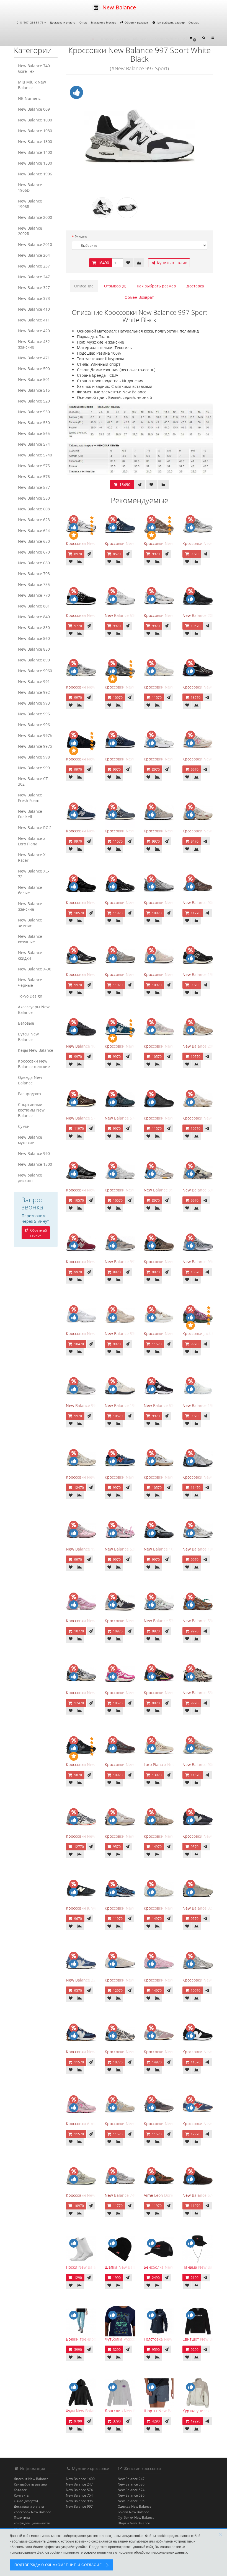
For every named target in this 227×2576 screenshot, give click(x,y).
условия (90, 2552)
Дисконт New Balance (31, 2479)
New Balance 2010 (35, 244)
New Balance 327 (34, 288)
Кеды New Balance (36, 1050)
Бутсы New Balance (28, 1037)
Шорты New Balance (134, 2523)
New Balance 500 (34, 369)
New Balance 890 (34, 660)
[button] (193, 38)
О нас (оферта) (26, 2501)
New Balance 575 (34, 466)
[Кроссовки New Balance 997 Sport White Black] (140, 136)
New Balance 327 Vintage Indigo (96, 1980)
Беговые (26, 1023)
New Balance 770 (34, 595)
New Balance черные (30, 982)
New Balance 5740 (35, 455)
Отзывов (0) (115, 286)
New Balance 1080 (35, 131)
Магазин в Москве (104, 22)
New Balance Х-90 (35, 969)
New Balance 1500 (35, 1164)
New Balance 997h (35, 735)
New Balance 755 (34, 584)
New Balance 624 (34, 530)
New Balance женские (30, 906)
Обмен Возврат (139, 297)
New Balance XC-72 (34, 874)
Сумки (24, 1126)
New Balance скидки (30, 955)
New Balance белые (30, 890)
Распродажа (29, 1094)
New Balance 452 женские (34, 344)
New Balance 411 (34, 320)
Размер (81, 237)
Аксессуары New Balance (34, 1010)
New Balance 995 (34, 714)
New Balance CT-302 (34, 781)
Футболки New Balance (136, 2517)
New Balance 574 (34, 444)
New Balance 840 (34, 617)
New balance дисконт (30, 1178)
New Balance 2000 (35, 217)
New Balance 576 (34, 476)
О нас (83, 22)
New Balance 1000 (35, 120)
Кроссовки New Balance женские (34, 1064)
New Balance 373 (34, 298)
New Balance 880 (34, 649)
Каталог (20, 2490)
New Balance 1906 (35, 174)
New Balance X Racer (32, 857)
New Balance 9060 (35, 671)
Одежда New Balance (30, 1080)
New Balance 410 (34, 309)
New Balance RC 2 (35, 828)
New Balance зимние (30, 923)
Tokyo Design (30, 996)
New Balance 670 (34, 552)
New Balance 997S (35, 746)
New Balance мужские (30, 1140)
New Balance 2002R (30, 231)
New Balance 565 (34, 433)
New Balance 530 (34, 412)
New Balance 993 (34, 703)
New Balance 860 (34, 638)
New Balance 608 (34, 509)
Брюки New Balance (133, 2512)
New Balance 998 (34, 757)
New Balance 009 (34, 109)
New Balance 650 (34, 541)
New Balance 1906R (30, 204)
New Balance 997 (79, 2506)
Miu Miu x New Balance (32, 85)
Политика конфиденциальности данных (32, 2523)
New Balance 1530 (35, 163)
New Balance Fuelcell (30, 814)
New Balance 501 (34, 379)
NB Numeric (29, 98)
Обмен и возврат (136, 22)
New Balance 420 (34, 331)
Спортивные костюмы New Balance (31, 1110)
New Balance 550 (34, 423)
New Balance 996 (34, 725)
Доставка (195, 286)
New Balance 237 (34, 266)
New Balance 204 (34, 255)
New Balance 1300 (35, 141)
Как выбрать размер (170, 22)
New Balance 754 (79, 2495)
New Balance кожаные (30, 939)
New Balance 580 (34, 498)
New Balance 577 (34, 487)
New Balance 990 (34, 1153)
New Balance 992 (34, 692)
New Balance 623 (34, 520)
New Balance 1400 (35, 152)
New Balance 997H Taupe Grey (133, 1262)
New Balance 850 (34, 628)
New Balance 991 (34, 681)
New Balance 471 (34, 358)
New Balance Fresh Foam (30, 798)
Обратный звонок (38, 1233)
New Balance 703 (34, 574)
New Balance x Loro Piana (32, 841)
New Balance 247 (34, 277)
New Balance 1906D (30, 187)
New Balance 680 (34, 563)
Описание (84, 286)
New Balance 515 (34, 390)
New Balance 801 (34, 606)
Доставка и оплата (63, 22)
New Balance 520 (34, 401)
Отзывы (194, 22)
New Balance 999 (34, 768)
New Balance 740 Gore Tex (34, 68)
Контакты (22, 2495)
